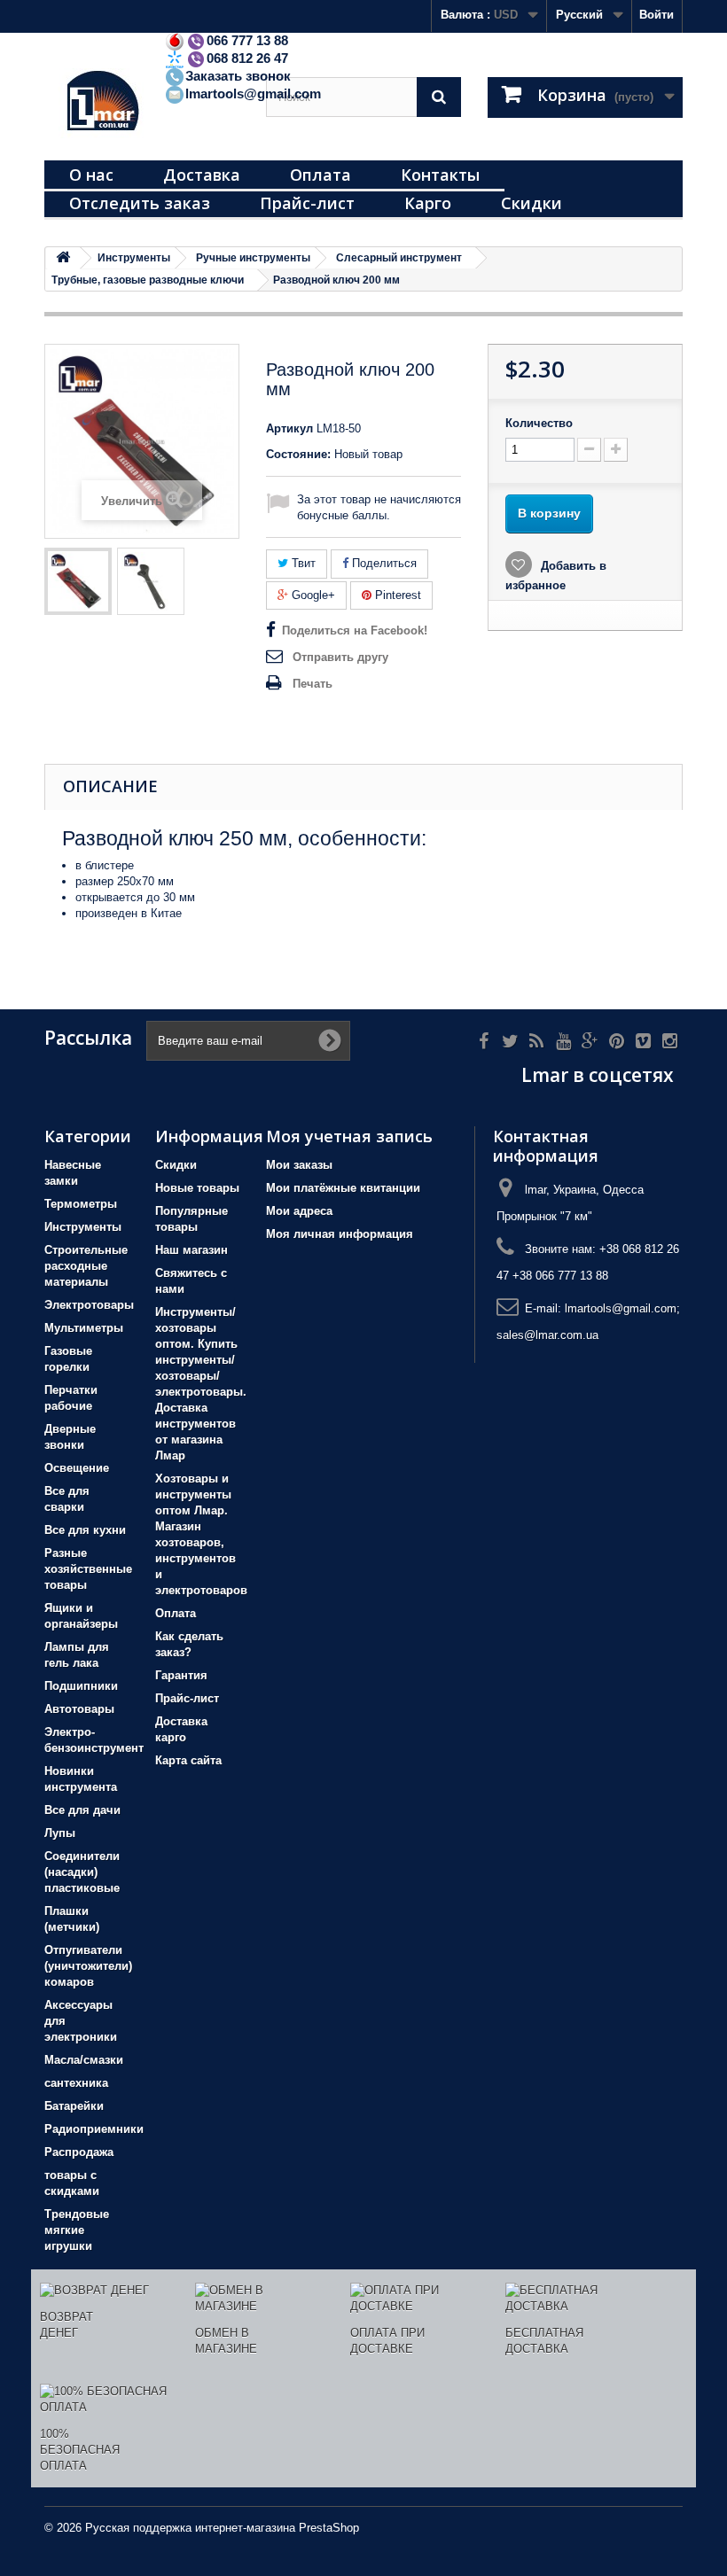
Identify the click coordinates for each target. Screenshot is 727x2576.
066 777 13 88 (247, 40)
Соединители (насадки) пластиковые (82, 1872)
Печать (313, 684)
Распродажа (79, 2152)
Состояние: (298, 454)
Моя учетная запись (349, 1136)
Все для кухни (85, 1530)
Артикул (289, 428)
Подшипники (81, 1686)
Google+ (312, 595)
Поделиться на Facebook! (355, 630)
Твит (302, 563)
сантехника (76, 2083)
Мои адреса (299, 1211)
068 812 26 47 (247, 58)
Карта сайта (188, 1760)
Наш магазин (192, 1250)
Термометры (81, 1204)
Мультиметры (84, 1328)
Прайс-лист (307, 203)
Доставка (202, 175)
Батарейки (74, 2106)
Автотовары (79, 1709)
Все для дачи (82, 1810)
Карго (428, 203)
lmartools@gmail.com (253, 93)
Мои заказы (299, 1165)
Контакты (440, 175)
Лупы (60, 1833)
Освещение (77, 1468)
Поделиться (383, 563)
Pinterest (396, 595)
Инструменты (83, 1227)
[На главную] (63, 258)
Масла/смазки (84, 2060)
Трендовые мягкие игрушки (77, 2230)
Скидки (532, 203)
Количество (539, 423)
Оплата (321, 175)
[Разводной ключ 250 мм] (78, 581)
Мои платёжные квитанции (343, 1188)
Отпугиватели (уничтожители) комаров (88, 1966)
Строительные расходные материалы (86, 1266)
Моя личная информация (340, 1234)
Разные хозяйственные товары (88, 1569)
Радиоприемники (94, 2129)
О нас (91, 175)
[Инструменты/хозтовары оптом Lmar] (142, 103)
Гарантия (181, 1675)
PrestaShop (329, 2528)
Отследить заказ (140, 203)
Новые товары (197, 1188)
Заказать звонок (238, 76)
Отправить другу (340, 657)
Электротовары (89, 1305)
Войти (657, 15)
